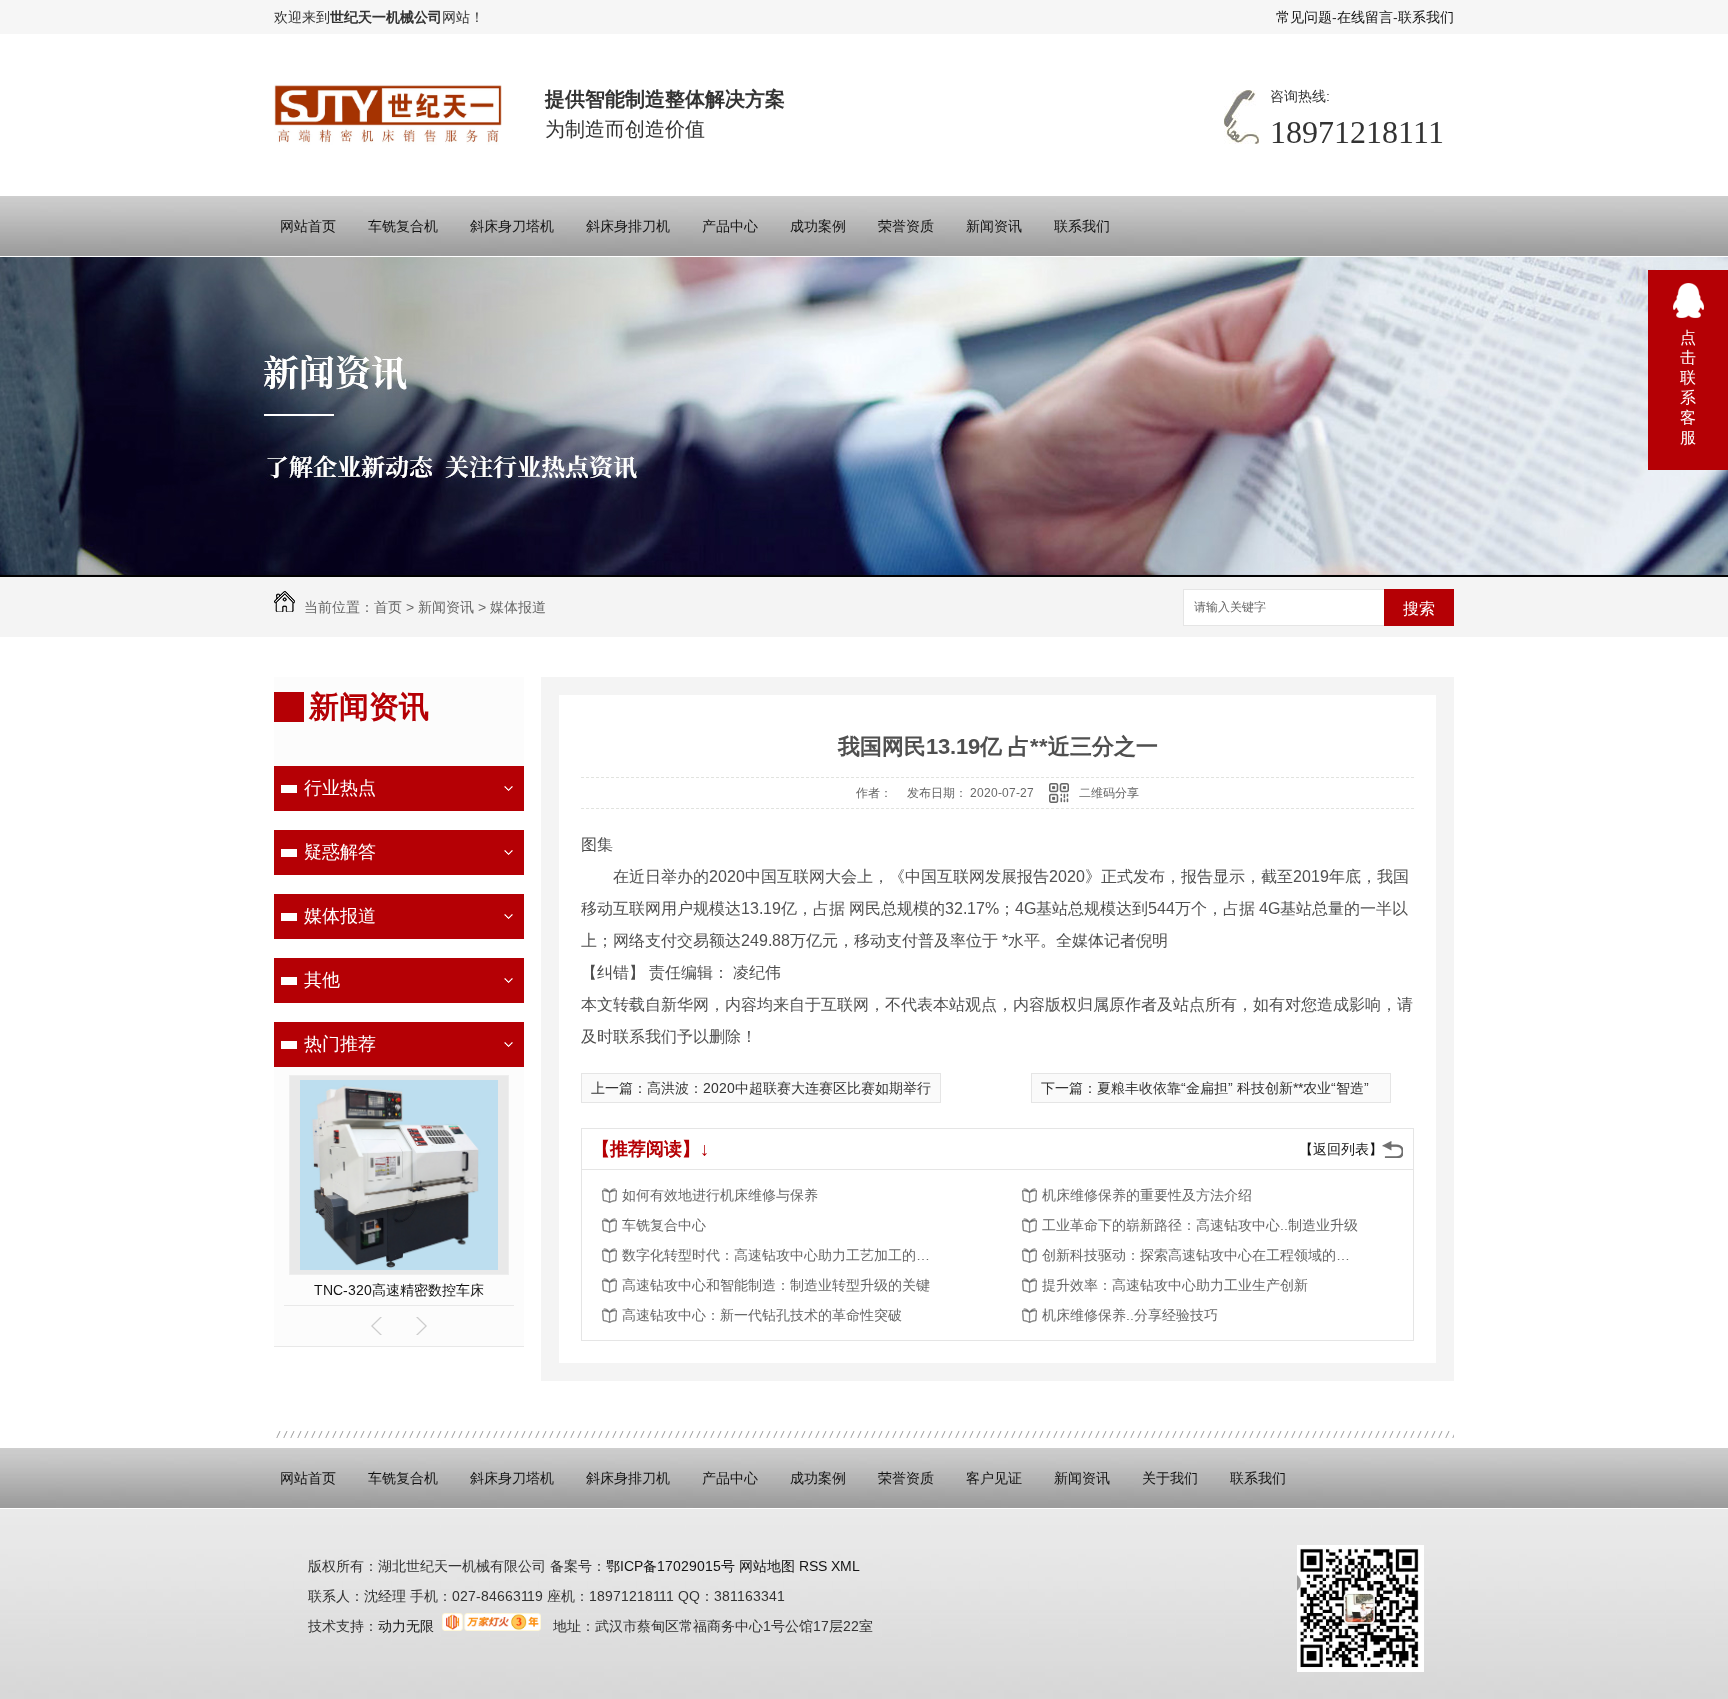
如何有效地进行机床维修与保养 (720, 1195)
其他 (322, 980)
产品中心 (730, 226)
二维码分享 (1109, 793)
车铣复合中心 (664, 1225)
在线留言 (1365, 17)
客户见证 (994, 1478)
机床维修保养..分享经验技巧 (1130, 1315)
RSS (815, 1566)
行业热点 (340, 788)
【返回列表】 (1341, 1149)
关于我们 (1170, 1478)
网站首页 (308, 226)
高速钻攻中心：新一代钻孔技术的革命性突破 (762, 1315)
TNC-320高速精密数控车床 (399, 1290)
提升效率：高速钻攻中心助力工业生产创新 (1175, 1285)
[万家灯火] (491, 1626)
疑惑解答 (340, 852)
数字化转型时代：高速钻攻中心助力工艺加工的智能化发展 (782, 1255)
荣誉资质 (906, 226)
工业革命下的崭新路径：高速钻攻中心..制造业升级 (1200, 1225)
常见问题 (1304, 17)
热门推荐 (340, 1044)
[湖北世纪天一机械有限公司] (389, 114)
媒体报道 (518, 607)
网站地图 (765, 1566)
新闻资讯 (994, 226)
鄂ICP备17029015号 (670, 1566)
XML (845, 1566)
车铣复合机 (403, 226)
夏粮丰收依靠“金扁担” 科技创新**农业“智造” (1233, 1088)
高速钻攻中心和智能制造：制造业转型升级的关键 (776, 1285)
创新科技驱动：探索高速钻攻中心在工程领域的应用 (1202, 1255)
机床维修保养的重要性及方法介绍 (1147, 1195)
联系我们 (1426, 17)
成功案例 (818, 226)
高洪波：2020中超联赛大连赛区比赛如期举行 (789, 1088)
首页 (388, 607)
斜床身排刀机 (628, 226)
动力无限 (406, 1626)
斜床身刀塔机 (512, 226)
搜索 (1419, 608)
